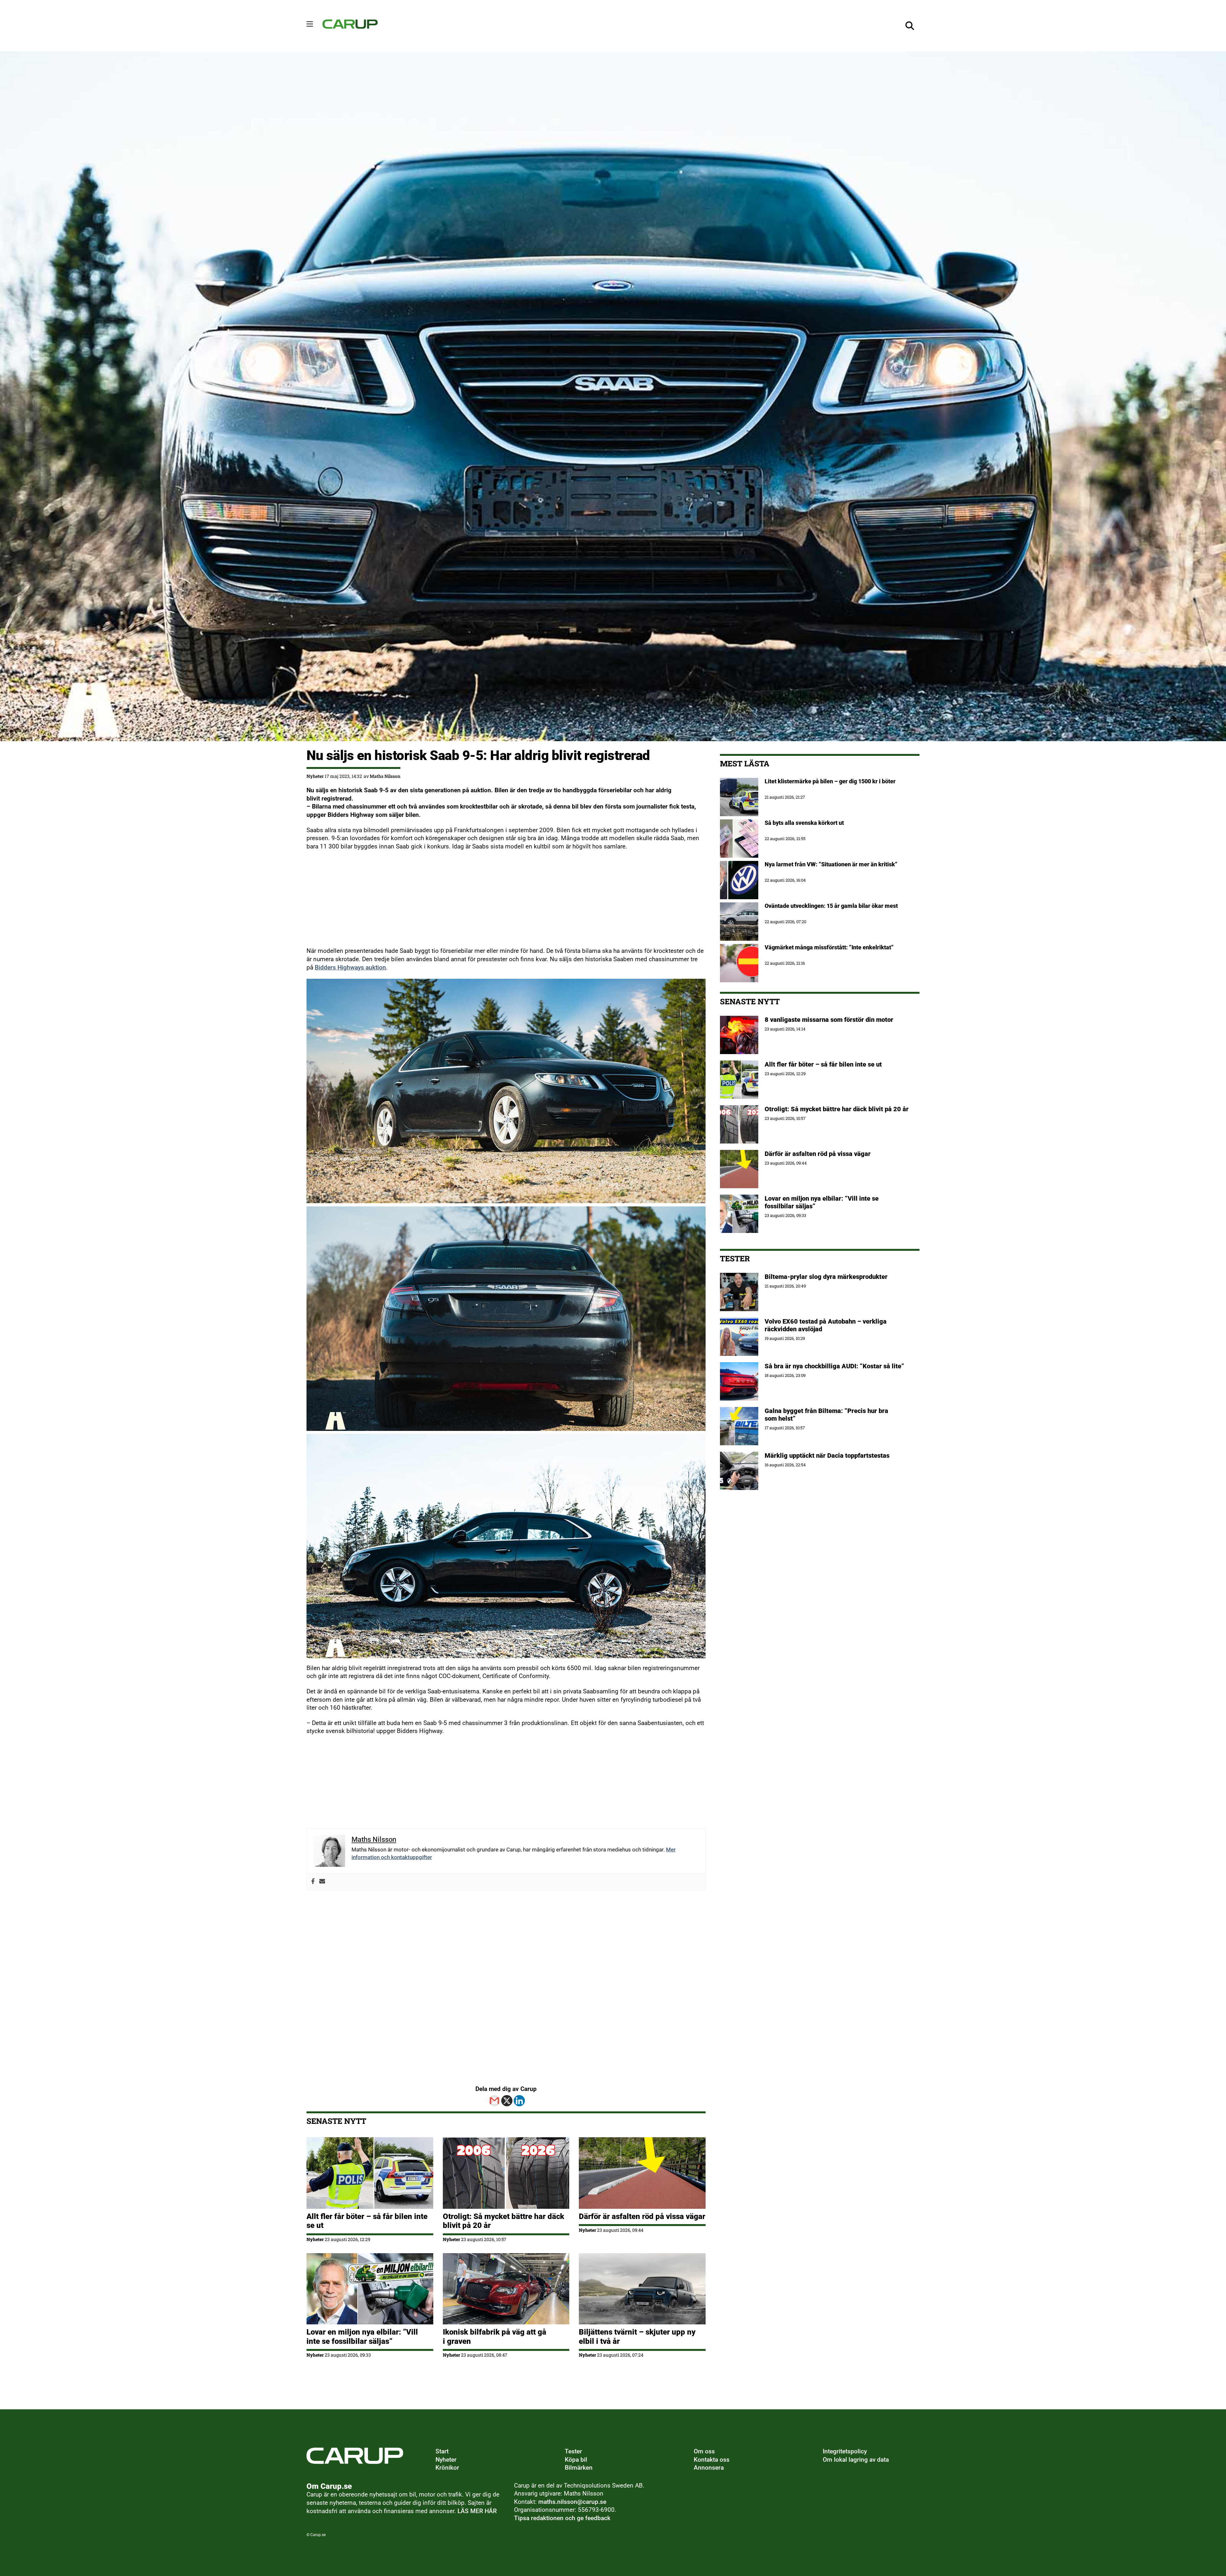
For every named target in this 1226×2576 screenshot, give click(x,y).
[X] (507, 2101)
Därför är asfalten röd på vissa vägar (642, 2216)
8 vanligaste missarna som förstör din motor (829, 1020)
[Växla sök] (910, 26)
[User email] (322, 1882)
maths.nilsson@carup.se (572, 2502)
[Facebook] (313, 1882)
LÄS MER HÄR (477, 2511)
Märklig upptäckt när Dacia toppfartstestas (827, 1455)
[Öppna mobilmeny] (310, 24)
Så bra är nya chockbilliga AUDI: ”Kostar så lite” (834, 1366)
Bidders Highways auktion (350, 968)
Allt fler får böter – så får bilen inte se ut (823, 1064)
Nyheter (315, 776)
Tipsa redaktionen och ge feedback (562, 2518)
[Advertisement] (498, 902)
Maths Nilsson (385, 776)
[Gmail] (494, 2101)
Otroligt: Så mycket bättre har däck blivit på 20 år (837, 1109)
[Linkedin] (519, 2101)
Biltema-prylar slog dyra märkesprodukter (827, 1277)
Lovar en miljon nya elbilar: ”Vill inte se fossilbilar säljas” (362, 2337)
